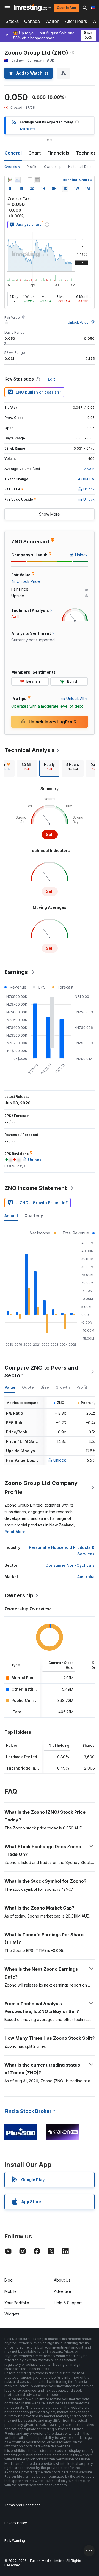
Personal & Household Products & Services (62, 1551)
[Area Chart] (18, 180)
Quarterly (34, 1216)
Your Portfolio (17, 2303)
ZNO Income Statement (36, 1188)
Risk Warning (15, 2541)
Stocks (12, 21)
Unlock (60, 1460)
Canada (32, 21)
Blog (9, 2280)
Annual (11, 1216)
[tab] (27, 768)
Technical (87, 153)
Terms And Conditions (22, 2505)
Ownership (53, 167)
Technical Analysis (30, 750)
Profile (32, 167)
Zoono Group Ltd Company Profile (41, 1488)
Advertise (63, 2291)
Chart (35, 153)
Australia (86, 1577)
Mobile (11, 2291)
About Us (62, 2280)
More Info (28, 129)
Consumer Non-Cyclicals (70, 1565)
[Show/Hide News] (37, 180)
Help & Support (68, 2303)
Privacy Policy (16, 2523)
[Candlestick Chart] (10, 180)
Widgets (12, 2314)
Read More (15, 1532)
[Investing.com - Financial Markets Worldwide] (32, 8)
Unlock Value (78, 322)
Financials (58, 153)
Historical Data (80, 167)
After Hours (76, 21)
